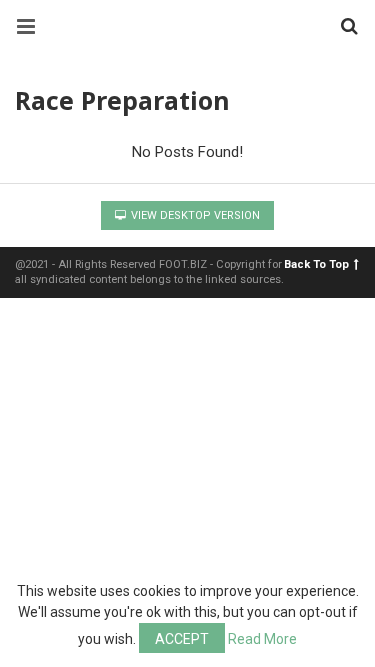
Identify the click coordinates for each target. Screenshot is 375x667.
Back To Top (316, 264)
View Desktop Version (194, 215)
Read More (262, 639)
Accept (182, 639)
